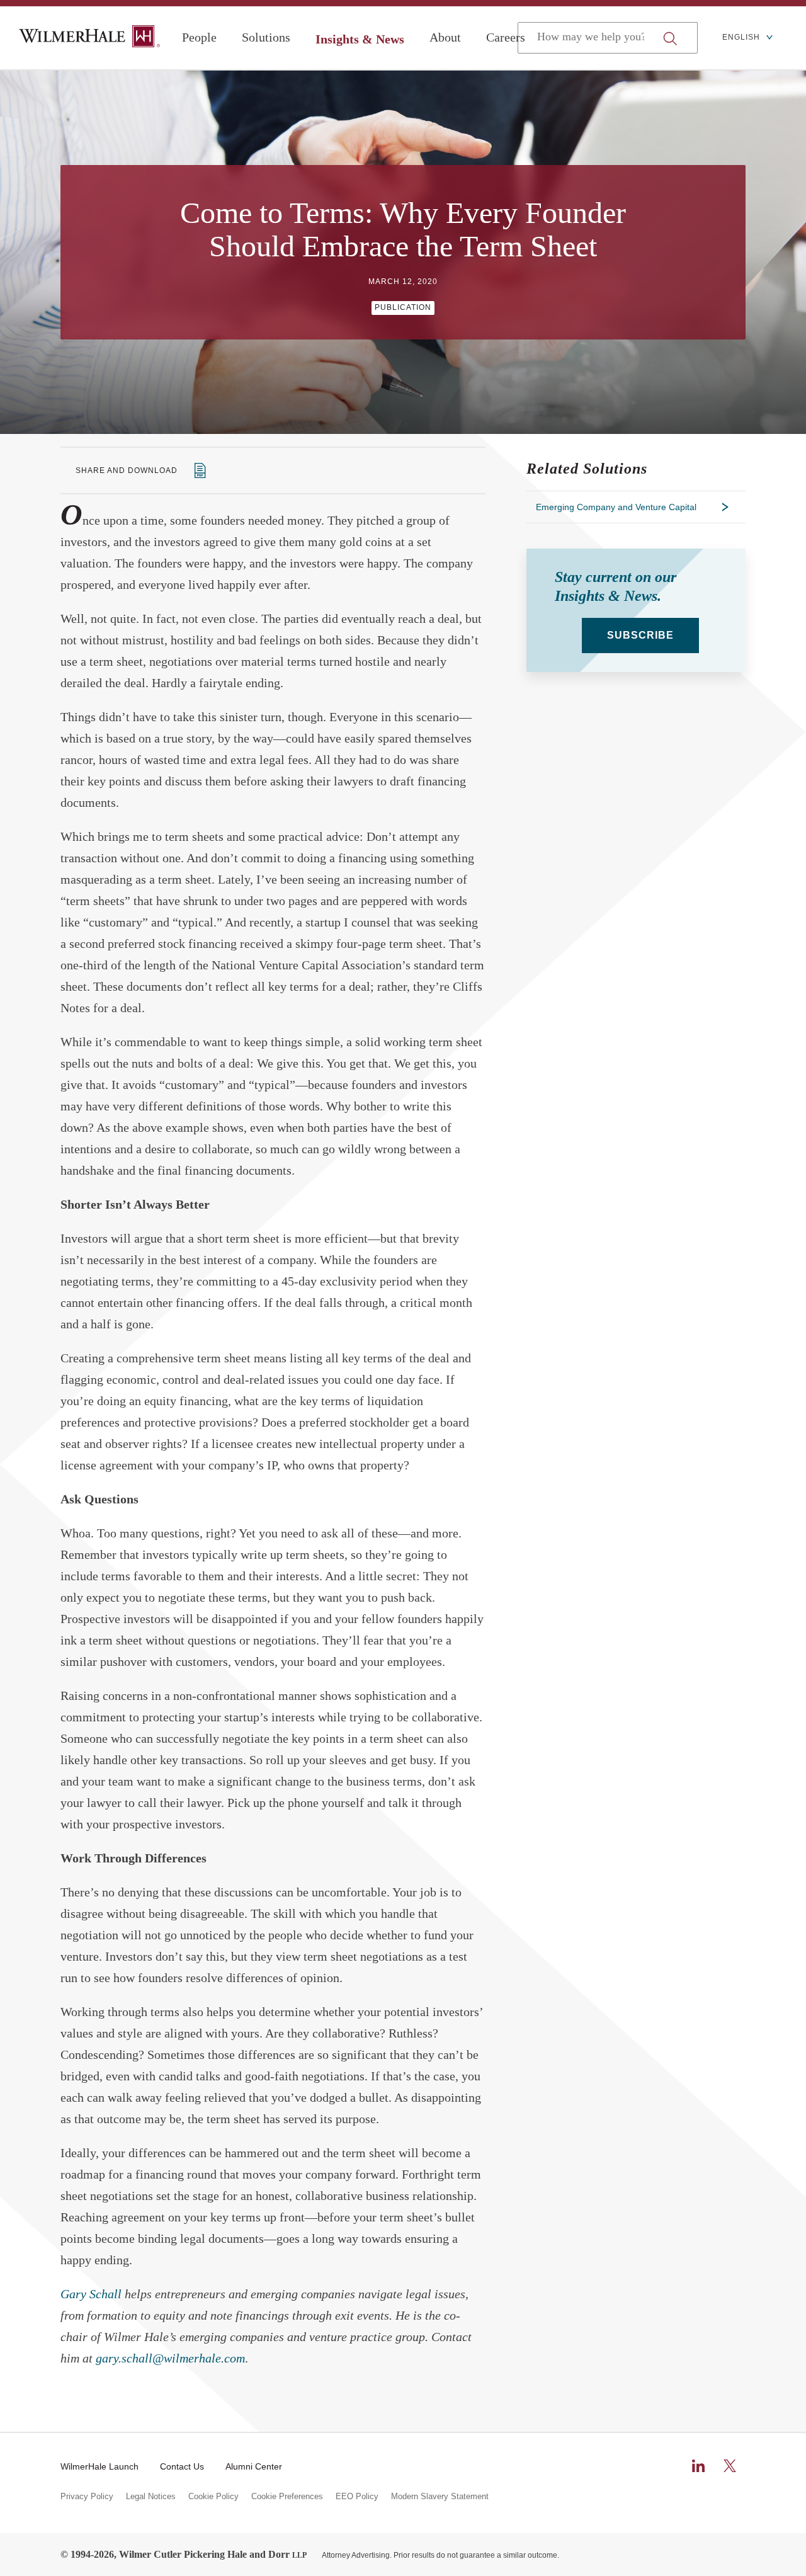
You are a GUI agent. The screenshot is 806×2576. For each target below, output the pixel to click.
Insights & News (360, 39)
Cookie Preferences (287, 2497)
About (445, 37)
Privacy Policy (87, 2497)
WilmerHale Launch (99, 2466)
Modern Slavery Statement (440, 2497)
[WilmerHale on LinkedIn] (698, 2466)
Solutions (266, 37)
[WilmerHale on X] (730, 2466)
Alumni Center (254, 2466)
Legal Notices (151, 2497)
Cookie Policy (213, 2497)
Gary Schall (91, 2294)
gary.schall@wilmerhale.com (170, 2358)
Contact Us (182, 2466)
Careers (506, 37)
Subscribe (640, 635)
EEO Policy (357, 2497)
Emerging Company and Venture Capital (616, 507)
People (199, 37)
